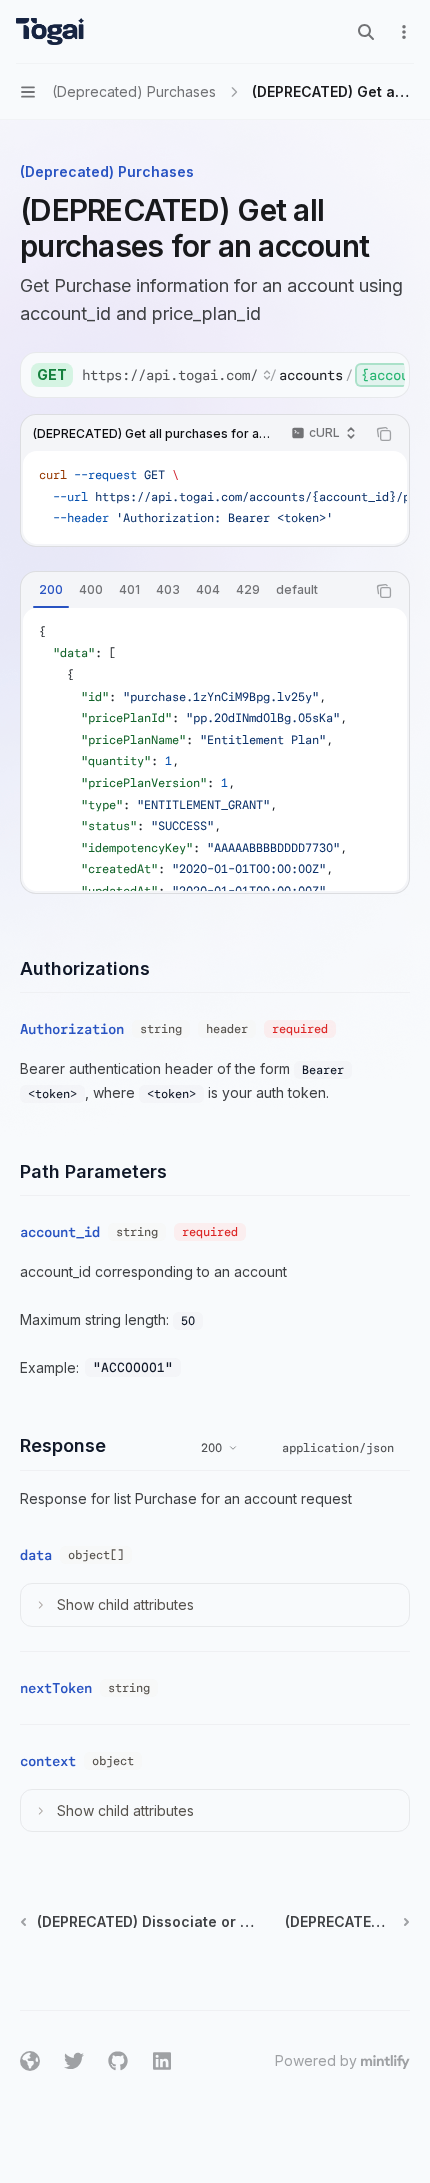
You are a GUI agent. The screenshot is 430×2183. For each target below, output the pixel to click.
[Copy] (387, 375)
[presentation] (243, 375)
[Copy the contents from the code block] (384, 434)
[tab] (51, 590)
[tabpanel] (215, 749)
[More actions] (404, 32)
